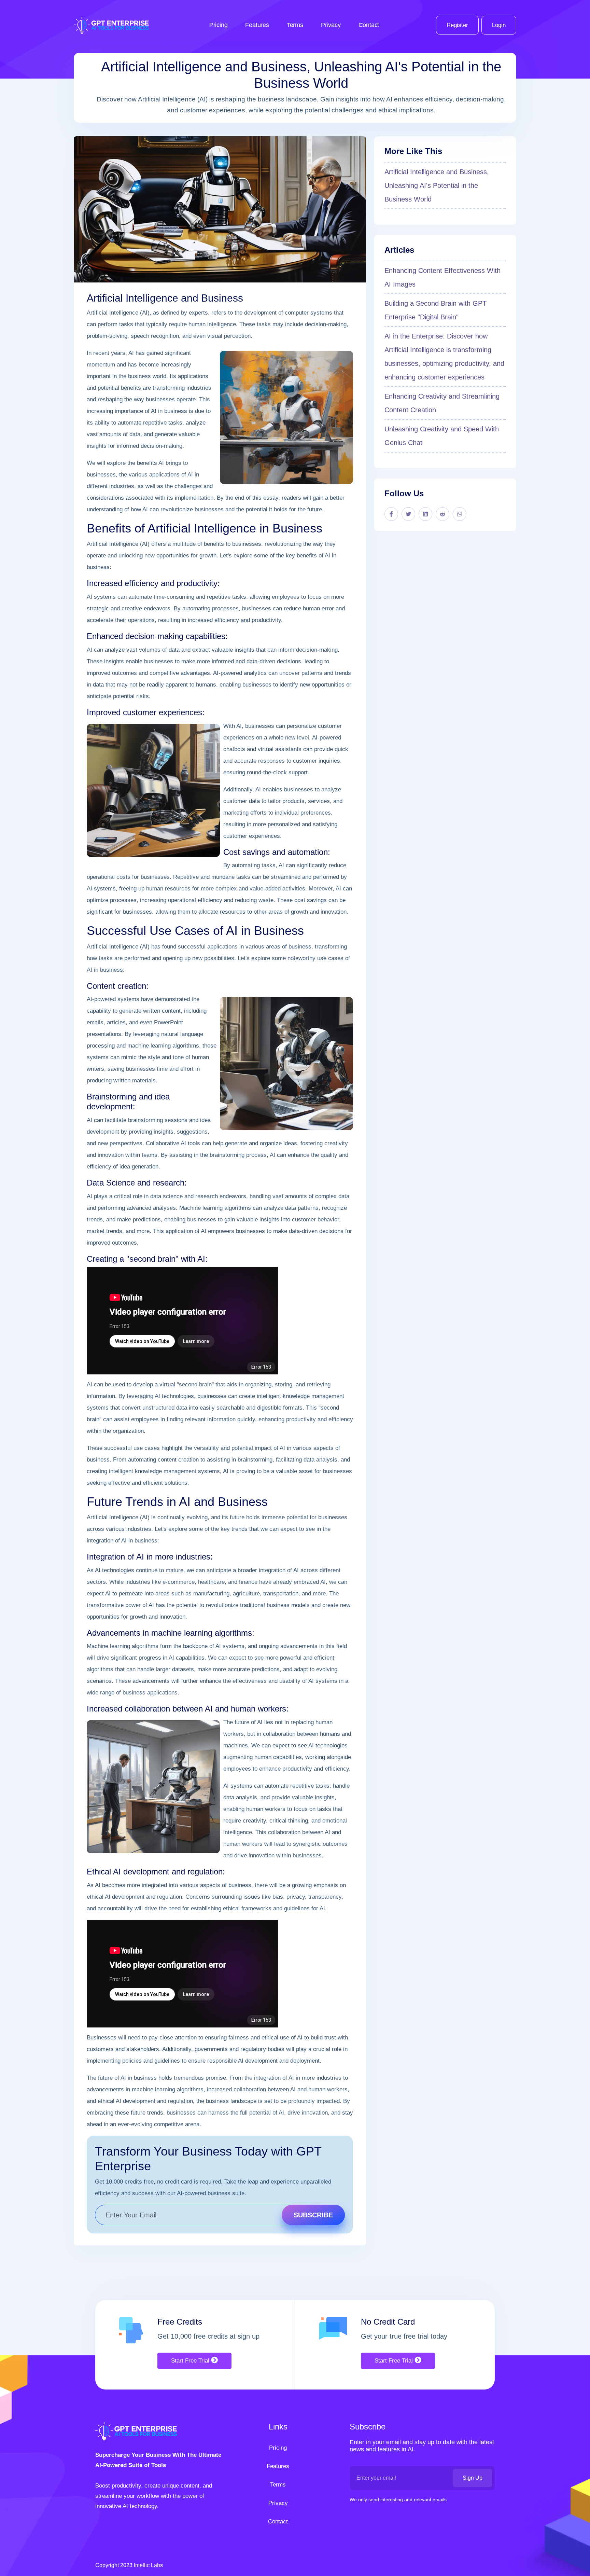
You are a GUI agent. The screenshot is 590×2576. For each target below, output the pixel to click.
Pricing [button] (219, 25)
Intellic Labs (148, 2565)
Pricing (278, 2448)
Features (278, 2466)
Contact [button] (369, 25)
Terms (278, 2485)
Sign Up (473, 2478)
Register (457, 25)
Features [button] (257, 25)
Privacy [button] (331, 25)
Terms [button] (295, 25)
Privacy (278, 2503)
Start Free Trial (191, 2361)
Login (499, 25)
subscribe (313, 2215)
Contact (278, 2522)
